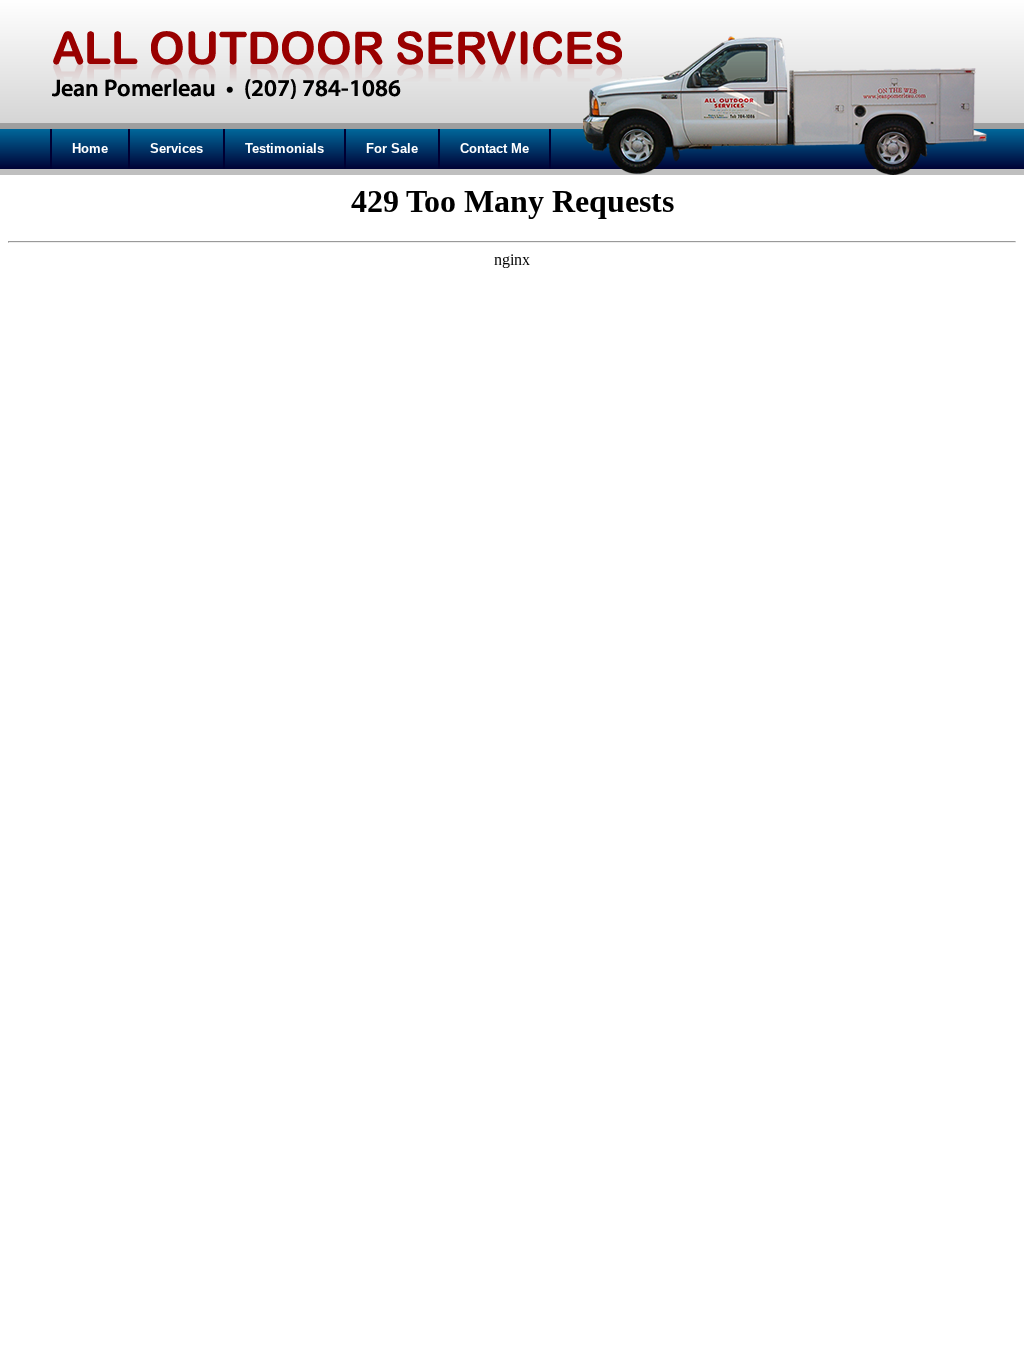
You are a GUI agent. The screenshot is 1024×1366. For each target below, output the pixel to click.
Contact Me (494, 148)
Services (176, 148)
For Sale (392, 148)
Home (90, 148)
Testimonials (284, 148)
